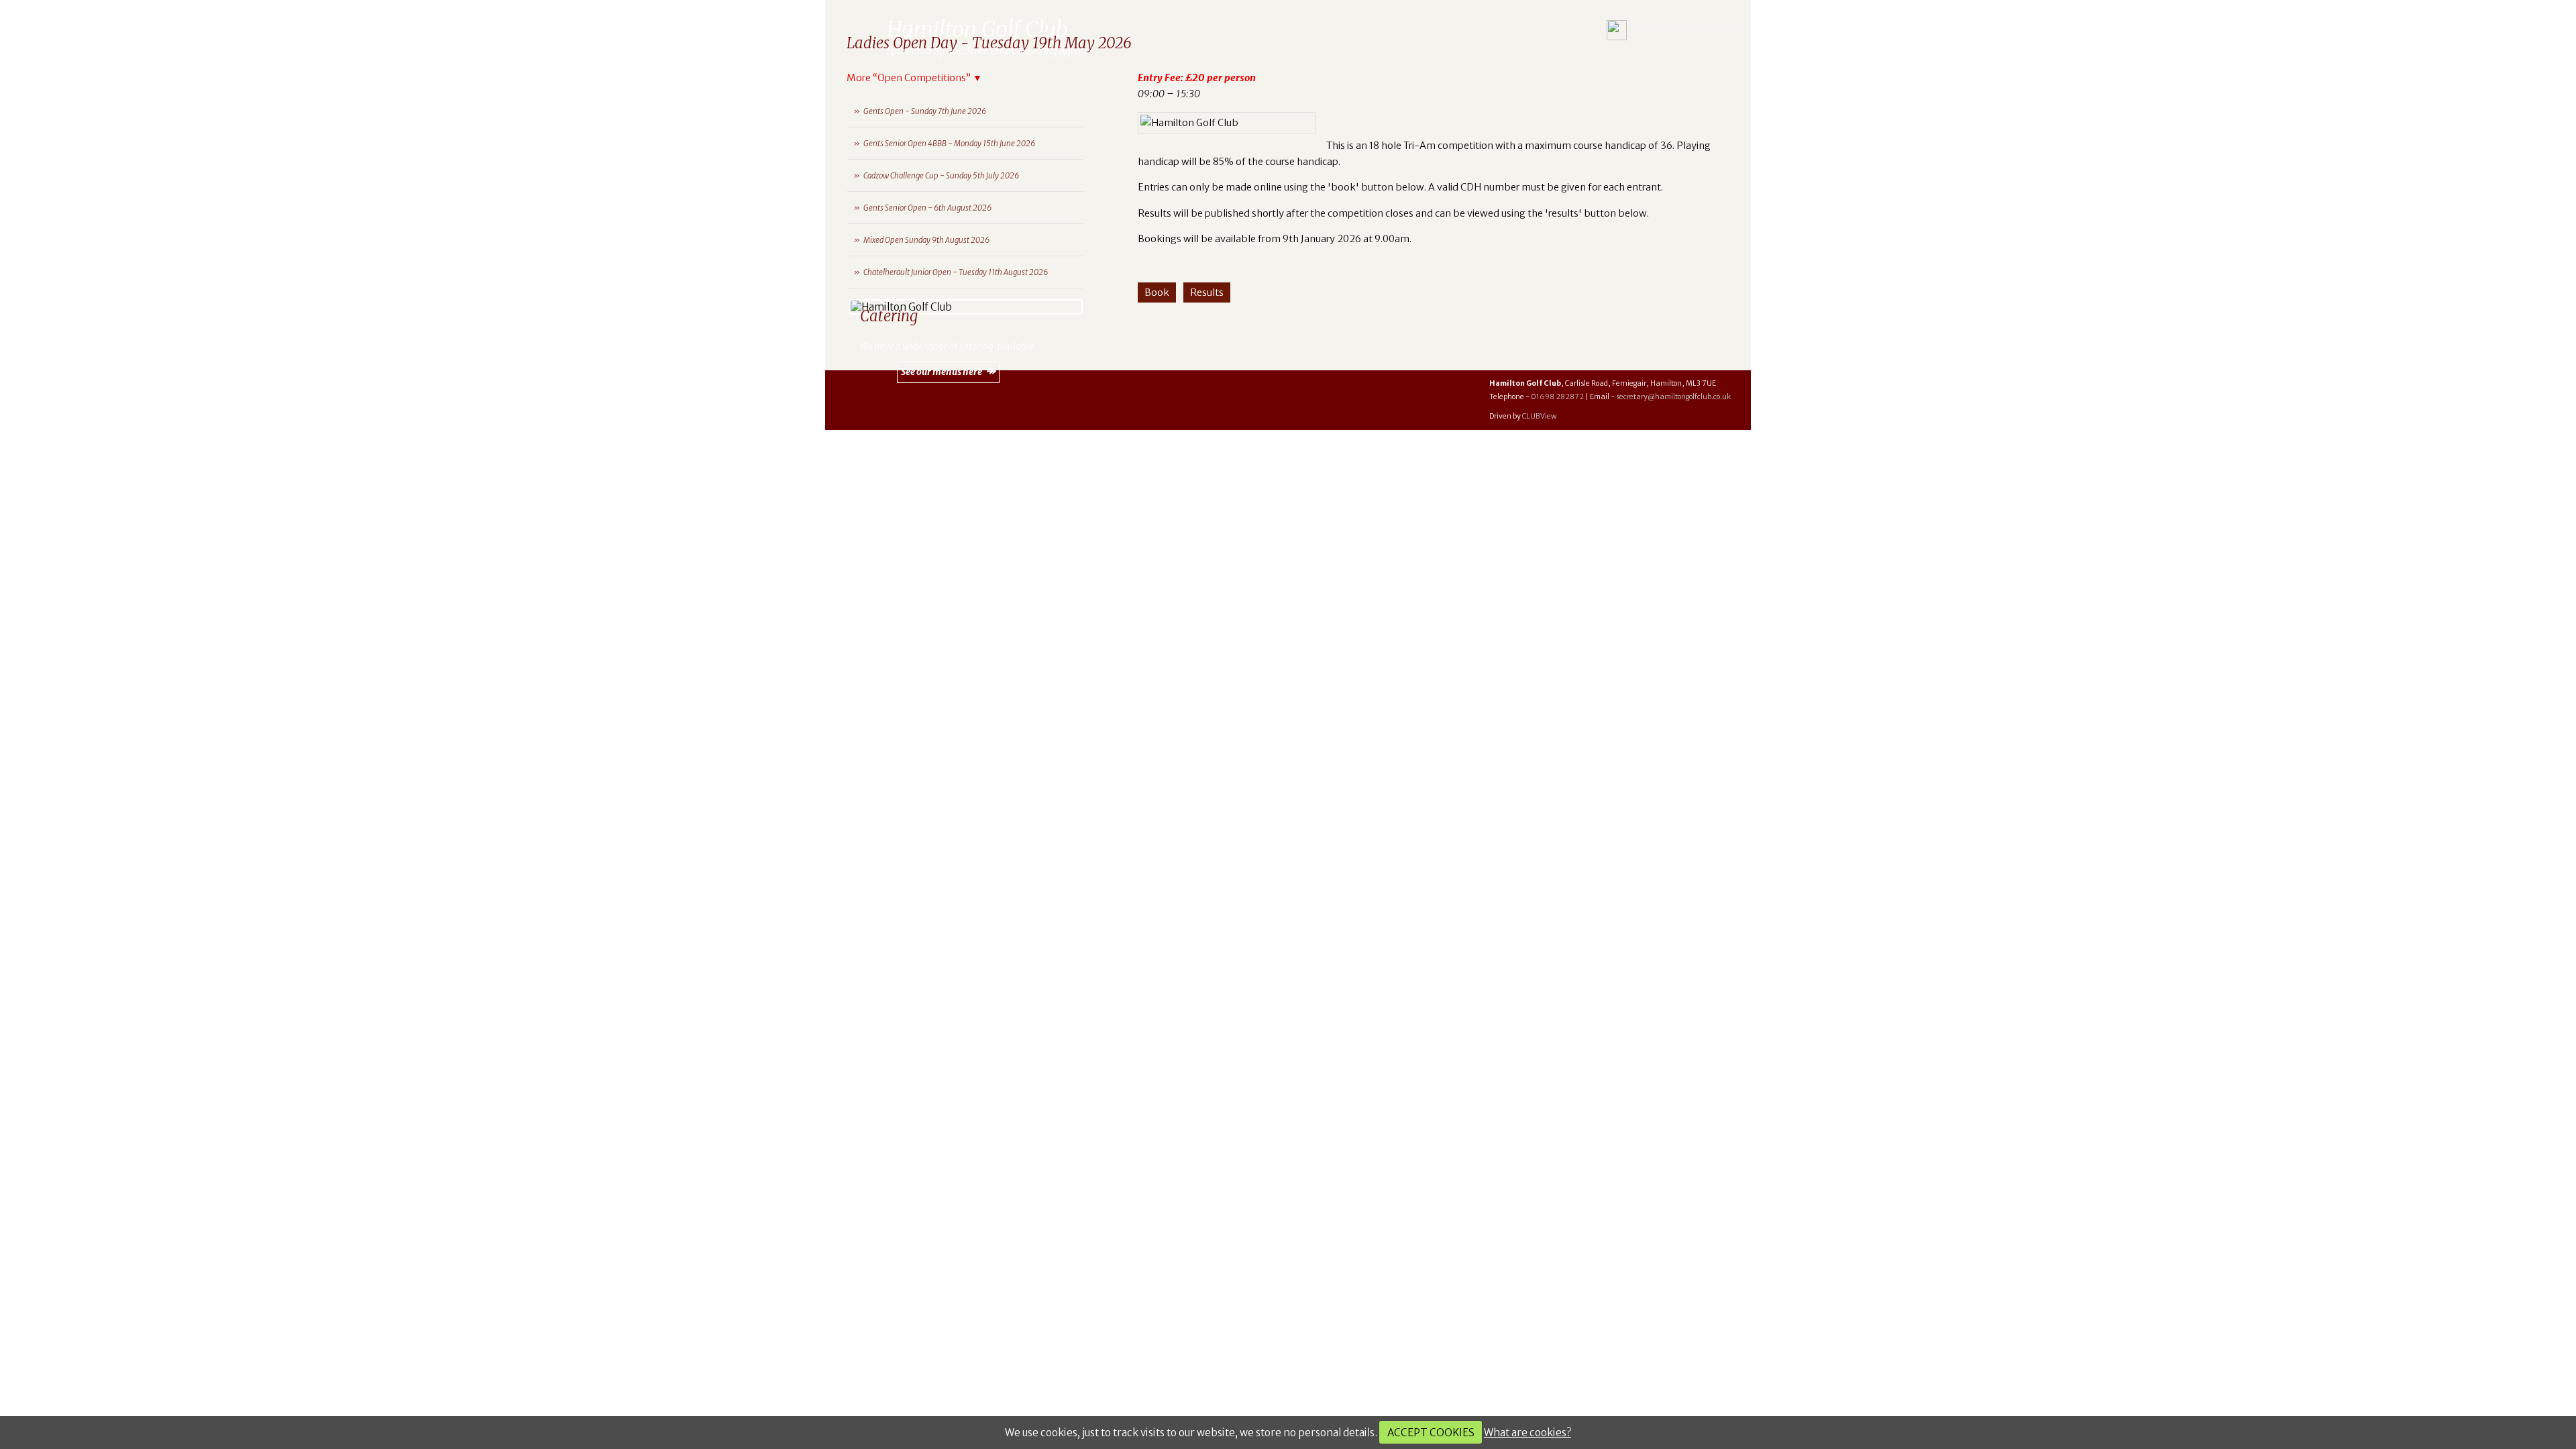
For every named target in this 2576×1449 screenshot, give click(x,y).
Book (1157, 292)
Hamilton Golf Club (859, 30)
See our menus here (942, 372)
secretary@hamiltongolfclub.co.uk (1673, 397)
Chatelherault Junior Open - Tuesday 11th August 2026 (956, 272)
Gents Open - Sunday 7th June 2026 (925, 111)
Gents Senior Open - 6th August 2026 (927, 208)
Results (1207, 292)
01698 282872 (1557, 397)
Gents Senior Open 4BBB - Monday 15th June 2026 (949, 144)
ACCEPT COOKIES (1431, 1433)
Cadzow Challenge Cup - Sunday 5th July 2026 (941, 176)
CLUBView (1539, 416)
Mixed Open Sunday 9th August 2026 (926, 240)
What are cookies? (1527, 1433)
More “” (914, 78)
